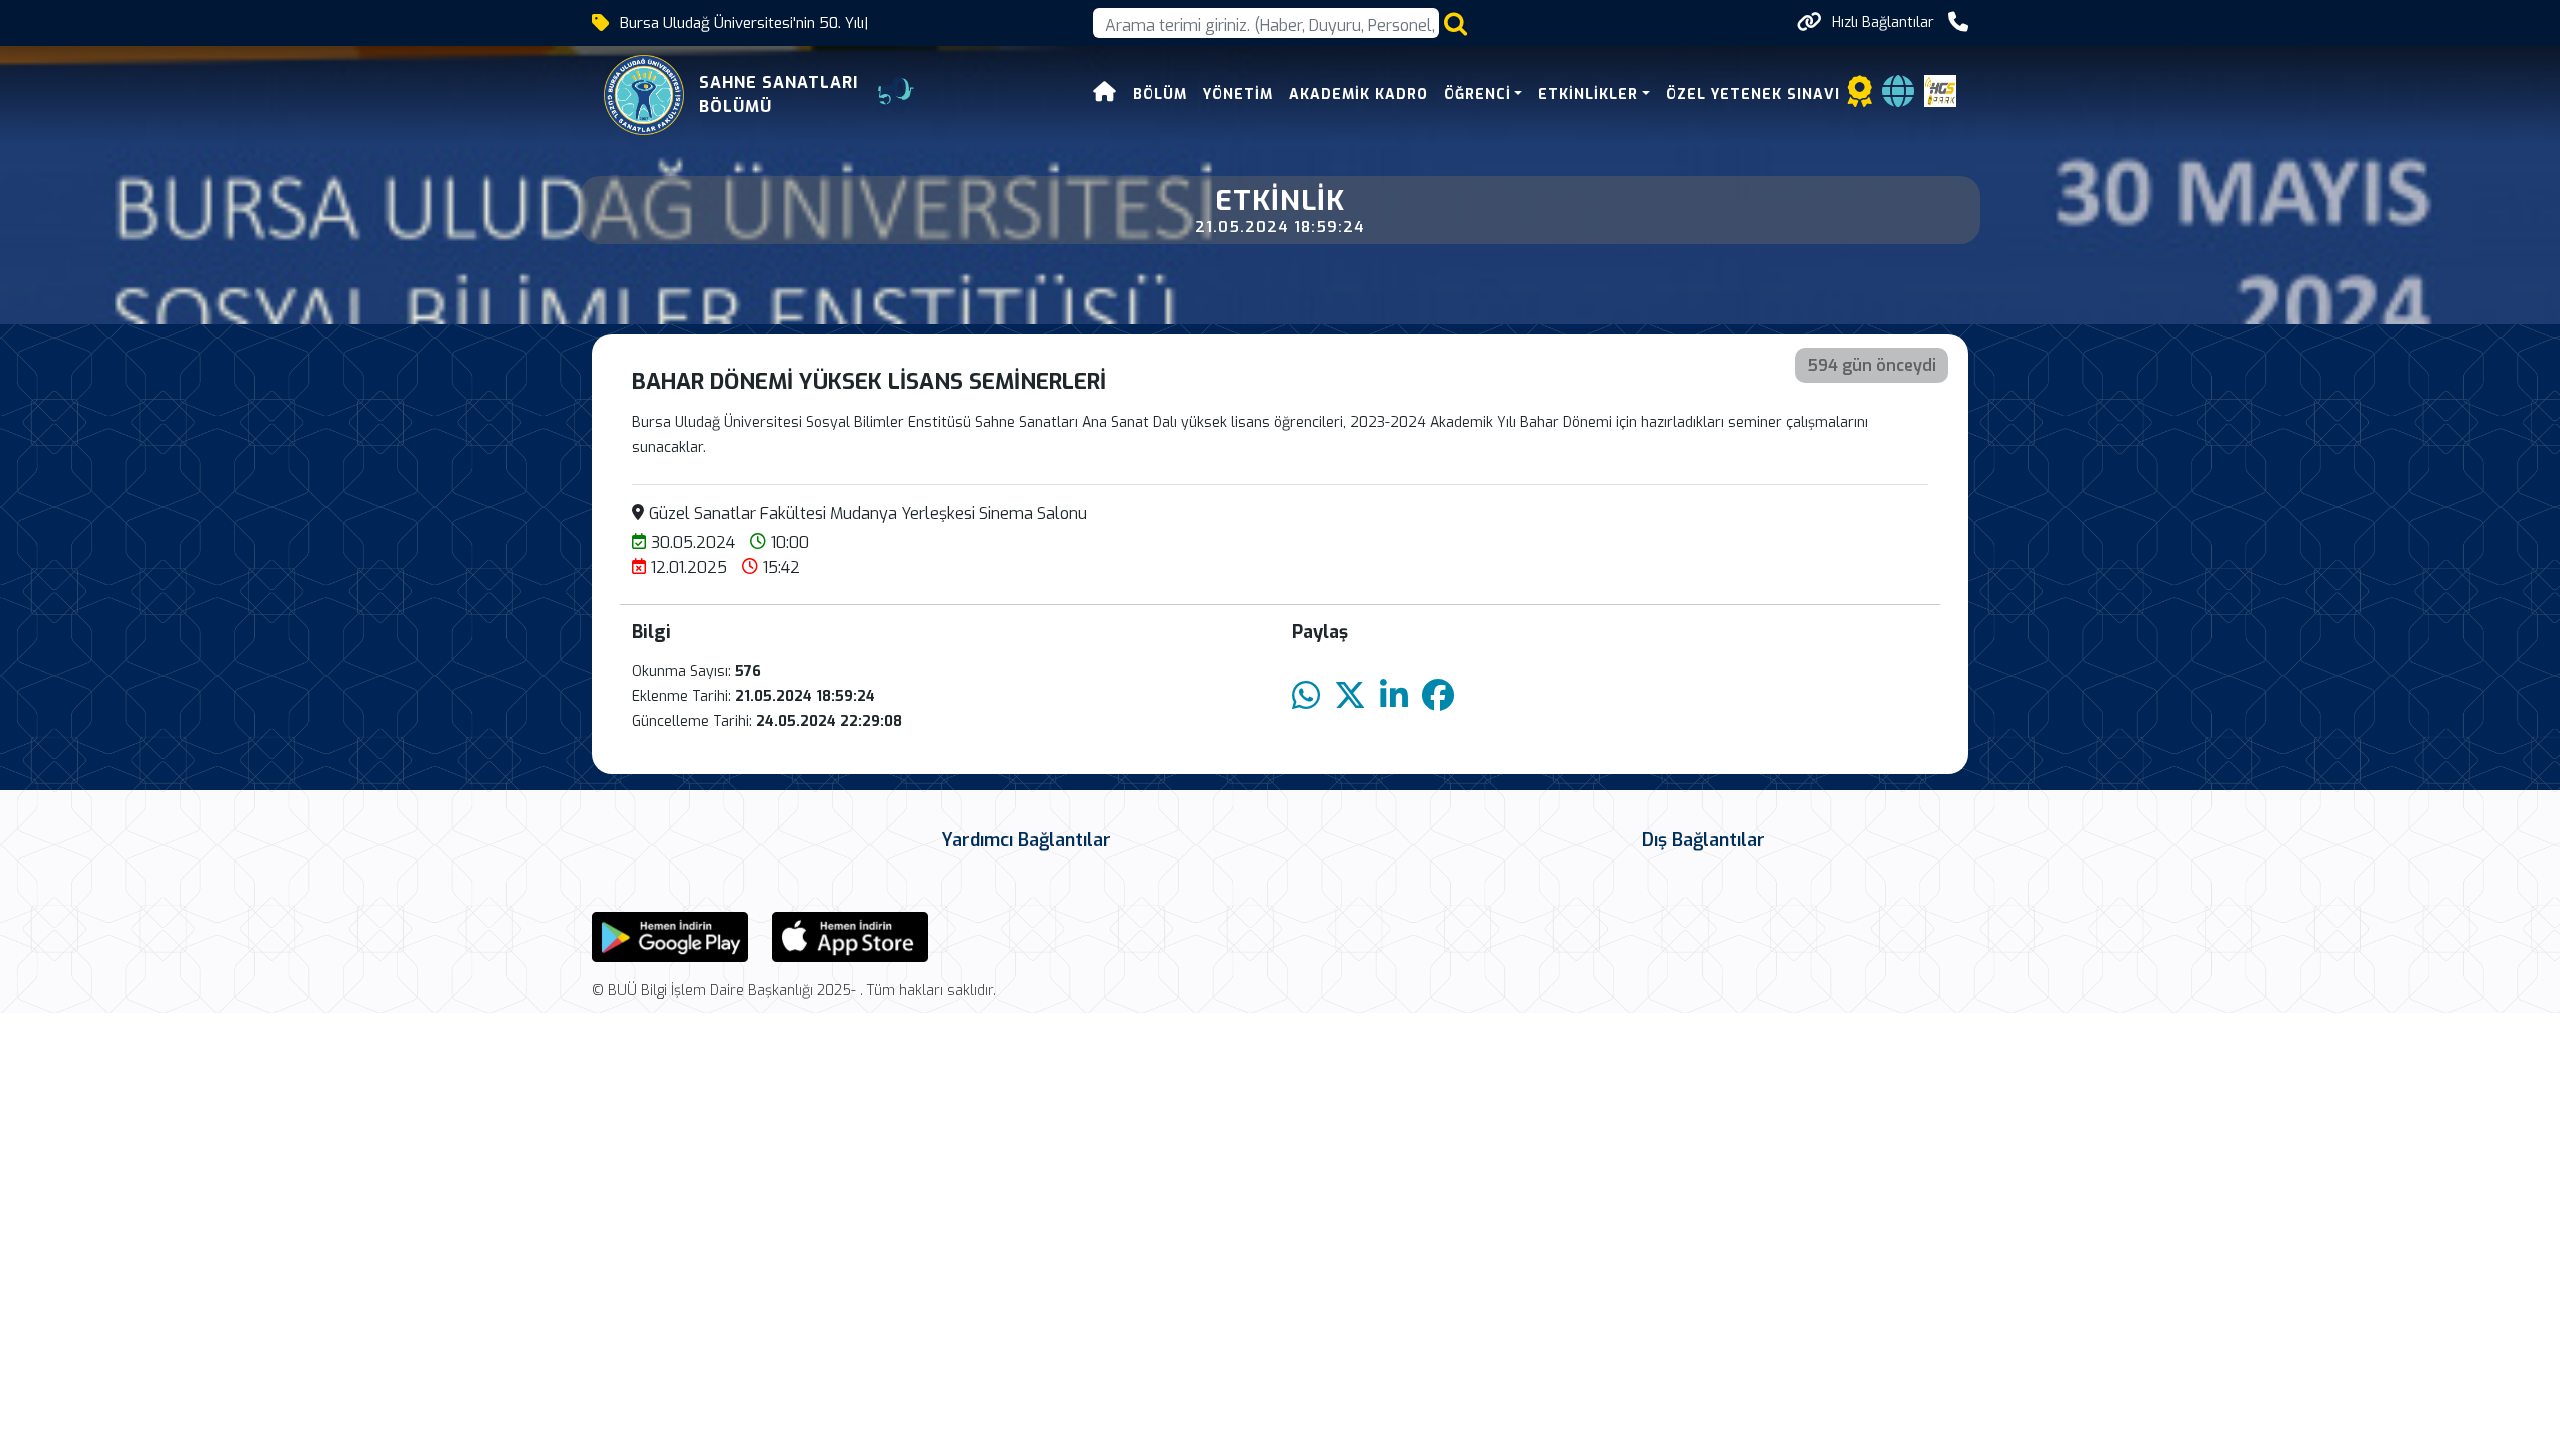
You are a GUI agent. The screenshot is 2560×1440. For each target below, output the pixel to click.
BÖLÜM (1160, 94)
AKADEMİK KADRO (1358, 94)
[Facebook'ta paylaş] (1438, 696)
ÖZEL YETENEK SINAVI (1753, 94)
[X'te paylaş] (1350, 696)
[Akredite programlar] (1860, 97)
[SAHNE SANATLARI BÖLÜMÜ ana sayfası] (644, 95)
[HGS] (1940, 89)
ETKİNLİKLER (1588, 94)
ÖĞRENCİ (1477, 94)
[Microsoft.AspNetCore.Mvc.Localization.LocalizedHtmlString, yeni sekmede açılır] (670, 935)
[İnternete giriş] (1898, 97)
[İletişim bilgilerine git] (1958, 22)
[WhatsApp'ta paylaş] (1306, 696)
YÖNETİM (1238, 94)
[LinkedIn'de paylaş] (1394, 696)
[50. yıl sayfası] (898, 95)
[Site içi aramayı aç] (1455, 23)
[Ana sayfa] (1105, 94)
